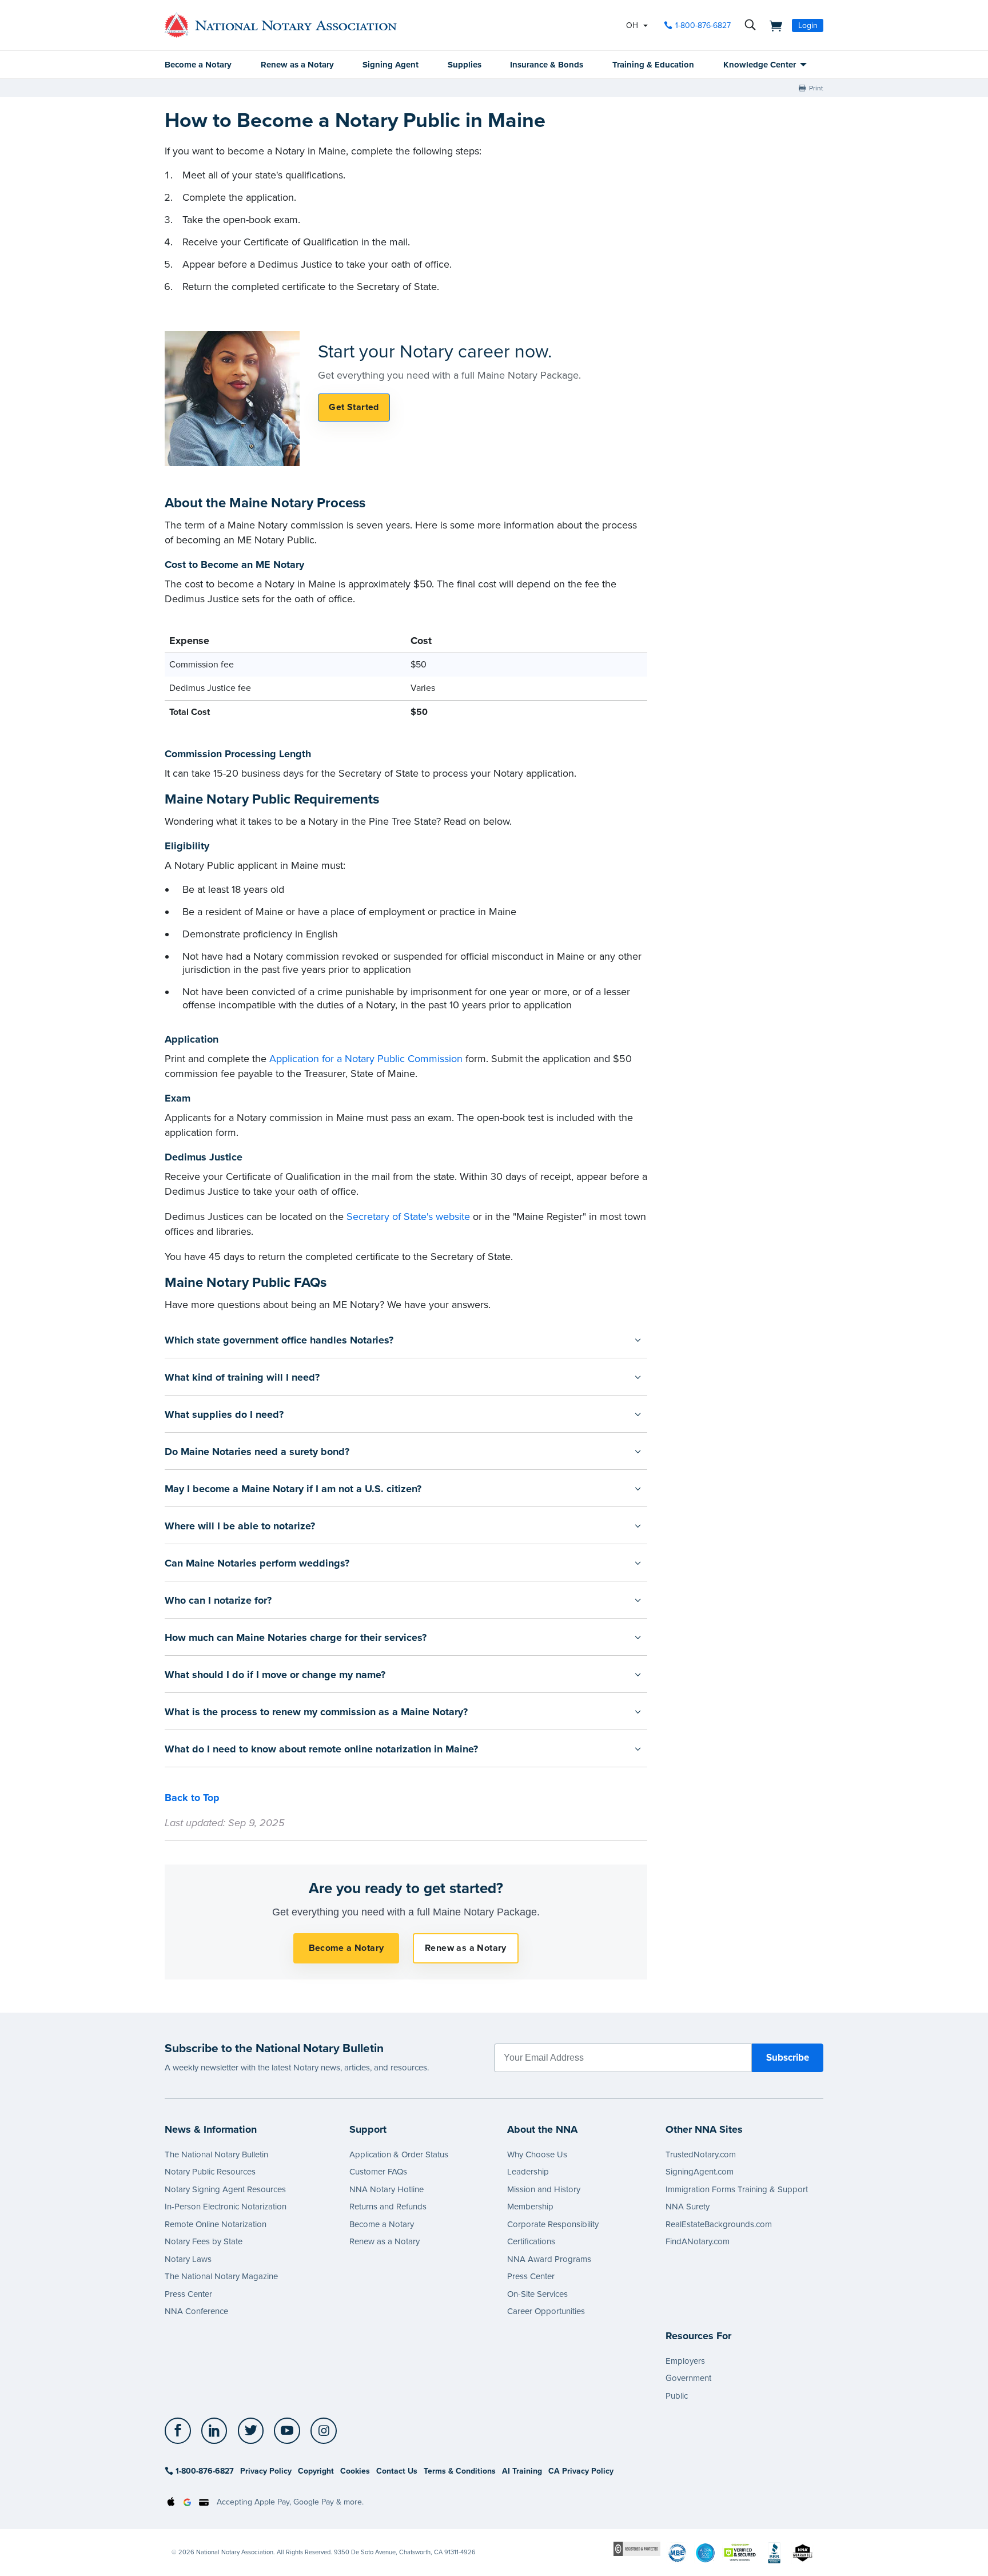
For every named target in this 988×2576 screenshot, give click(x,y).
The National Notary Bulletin (216, 2154)
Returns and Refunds (388, 2207)
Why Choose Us (537, 2154)
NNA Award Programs (549, 2259)
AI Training (522, 2471)
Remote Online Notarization (216, 2224)
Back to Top (192, 1798)
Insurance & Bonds (547, 65)
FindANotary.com (698, 2241)
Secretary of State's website (408, 1217)
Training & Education (653, 65)
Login (808, 25)
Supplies (465, 65)
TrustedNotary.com (701, 2154)
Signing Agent (391, 65)
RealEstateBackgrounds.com (719, 2224)
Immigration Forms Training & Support (737, 2189)
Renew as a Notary (297, 65)
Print (816, 88)
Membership (530, 2207)
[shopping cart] (772, 25)
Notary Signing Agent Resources (225, 2189)
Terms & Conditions (460, 2471)
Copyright (316, 2471)
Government (688, 2378)
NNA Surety (688, 2207)
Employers (685, 2361)
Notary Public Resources (210, 2172)
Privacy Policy (266, 2471)
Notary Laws (188, 2259)
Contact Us (397, 2471)
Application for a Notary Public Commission (366, 1059)
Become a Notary (198, 65)
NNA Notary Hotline (387, 2189)
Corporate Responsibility (553, 2224)
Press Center (188, 2294)
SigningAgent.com (700, 2172)
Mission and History (544, 2189)
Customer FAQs (378, 2172)
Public (677, 2396)
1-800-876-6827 (703, 25)
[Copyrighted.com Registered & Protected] (637, 2548)
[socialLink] (181, 2431)
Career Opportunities (546, 2311)
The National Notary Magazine (221, 2276)
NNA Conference (196, 2311)
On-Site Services (537, 2294)
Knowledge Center (760, 65)
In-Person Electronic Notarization (226, 2207)
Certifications (531, 2241)
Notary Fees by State (204, 2241)
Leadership (528, 2172)
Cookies (355, 2471)
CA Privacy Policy (581, 2471)
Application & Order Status (399, 2154)
